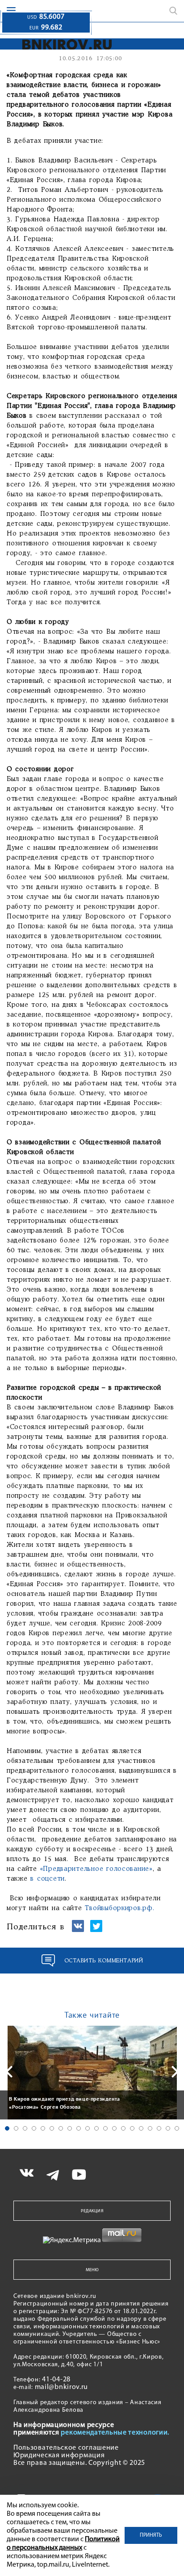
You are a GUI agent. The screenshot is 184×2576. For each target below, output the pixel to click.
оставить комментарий (104, 1961)
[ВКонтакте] (78, 1930)
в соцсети (48, 1879)
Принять (151, 2535)
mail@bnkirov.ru (62, 2387)
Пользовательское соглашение (66, 2448)
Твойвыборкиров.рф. (119, 1908)
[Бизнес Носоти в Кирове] (64, 44)
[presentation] (9, 2072)
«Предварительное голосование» (96, 1869)
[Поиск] (173, 11)
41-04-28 (56, 2380)
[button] (7, 2128)
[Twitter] (96, 1930)
